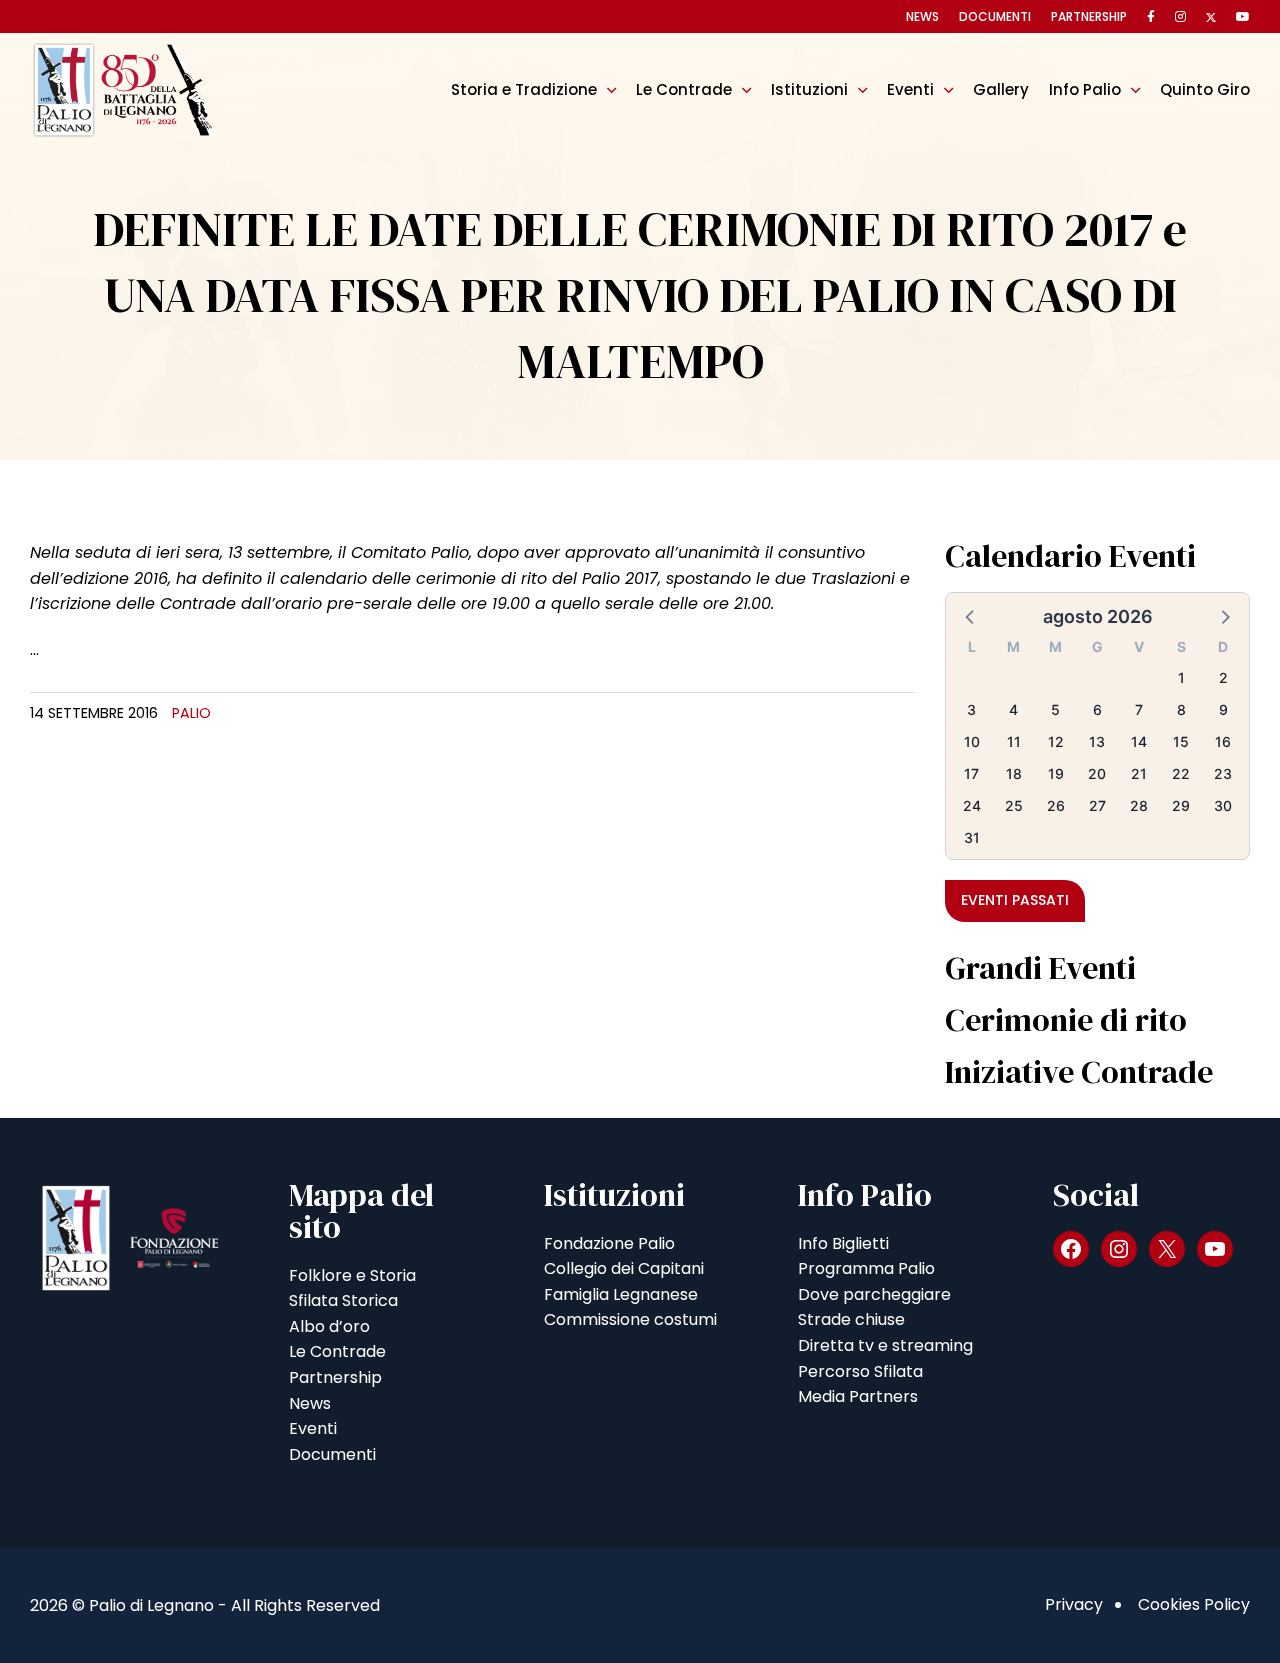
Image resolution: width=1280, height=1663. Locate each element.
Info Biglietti (843, 1243)
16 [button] (1223, 741)
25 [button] (1014, 805)
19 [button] (1056, 773)
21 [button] (1139, 773)
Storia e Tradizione (524, 89)
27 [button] (1097, 805)
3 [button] (971, 709)
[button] (971, 616)
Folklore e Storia (352, 1275)
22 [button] (1181, 773)
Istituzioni (809, 89)
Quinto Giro (1205, 89)
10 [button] (972, 741)
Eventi (910, 89)
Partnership (1089, 16)
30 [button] (1223, 805)
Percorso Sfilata (860, 1371)
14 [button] (1139, 741)
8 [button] (1181, 709)
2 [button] (1223, 677)
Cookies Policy (1194, 1604)
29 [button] (1181, 805)
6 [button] (1097, 709)
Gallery (1001, 89)
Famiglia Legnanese (621, 1294)
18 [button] (1014, 773)
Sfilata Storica (343, 1300)
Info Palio (1085, 89)
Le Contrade (684, 89)
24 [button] (972, 805)
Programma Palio (866, 1268)
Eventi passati (1015, 900)
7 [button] (1139, 709)
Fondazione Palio (609, 1243)
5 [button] (1055, 709)
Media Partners (858, 1396)
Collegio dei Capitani (624, 1268)
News (922, 16)
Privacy (1074, 1604)
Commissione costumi (630, 1319)
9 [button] (1223, 709)
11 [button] (1014, 741)
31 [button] (972, 837)
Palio (191, 713)
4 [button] (1013, 709)
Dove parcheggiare (874, 1294)
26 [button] (1056, 805)
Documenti (995, 16)
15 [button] (1181, 741)
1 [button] (1181, 677)
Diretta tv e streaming (885, 1345)
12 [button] (1056, 741)
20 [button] (1097, 773)
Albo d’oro (329, 1326)
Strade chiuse (851, 1319)
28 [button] (1139, 805)
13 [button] (1097, 741)
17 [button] (971, 773)
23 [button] (1223, 773)
